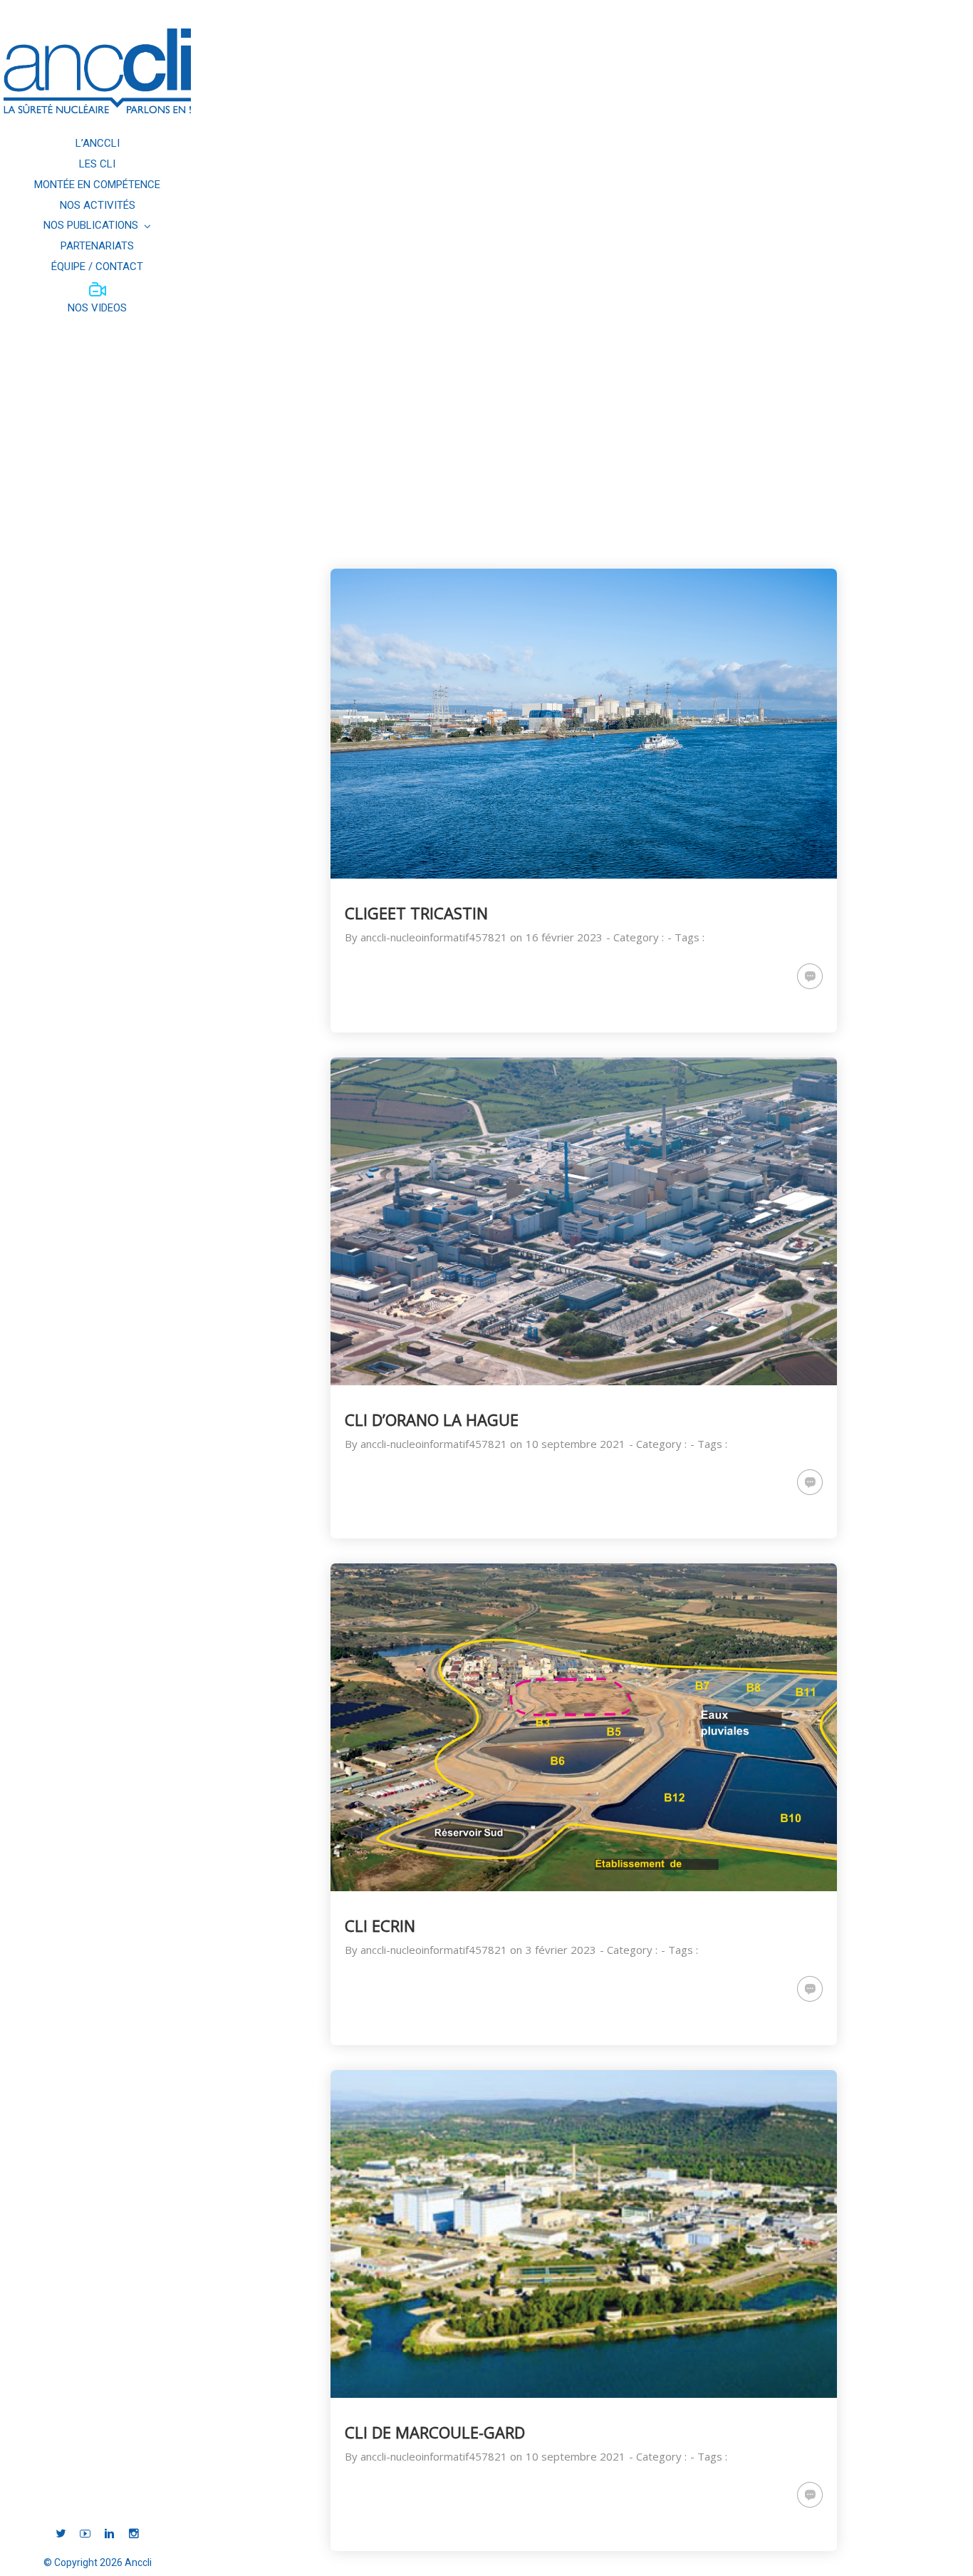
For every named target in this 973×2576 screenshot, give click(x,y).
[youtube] (85, 2534)
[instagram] (134, 2534)
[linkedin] (109, 2534)
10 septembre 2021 (576, 1444)
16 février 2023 (564, 937)
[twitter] (61, 2534)
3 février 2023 (561, 1950)
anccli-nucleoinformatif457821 (434, 937)
